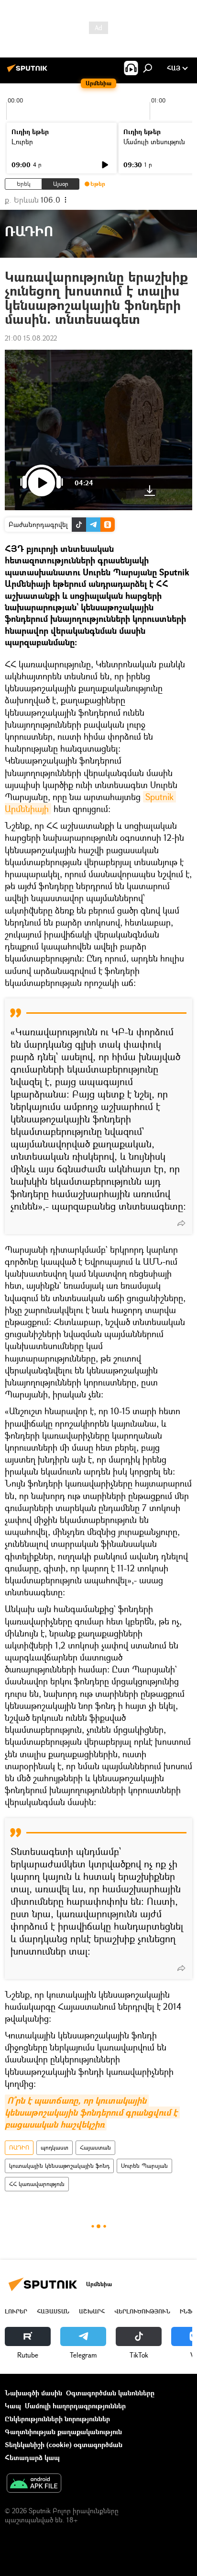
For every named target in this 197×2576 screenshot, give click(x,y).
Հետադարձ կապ (32, 2457)
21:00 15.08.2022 (31, 338)
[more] (181, 1223)
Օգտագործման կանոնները (110, 2393)
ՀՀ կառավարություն (37, 2184)
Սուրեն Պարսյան (144, 2166)
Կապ (13, 2406)
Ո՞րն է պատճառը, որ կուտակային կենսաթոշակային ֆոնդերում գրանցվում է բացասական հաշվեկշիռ (92, 2112)
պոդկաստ (55, 2147)
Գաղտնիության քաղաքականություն (63, 2432)
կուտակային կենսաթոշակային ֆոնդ (59, 2166)
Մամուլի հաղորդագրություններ (75, 2406)
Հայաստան (95, 2147)
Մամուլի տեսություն (154, 142)
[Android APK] (34, 2484)
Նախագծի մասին (33, 2393)
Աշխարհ (92, 2311)
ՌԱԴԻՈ (19, 2147)
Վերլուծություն (142, 2311)
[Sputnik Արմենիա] (29, 72)
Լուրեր (22, 142)
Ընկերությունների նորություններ (57, 2419)
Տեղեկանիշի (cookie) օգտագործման (64, 2444)
